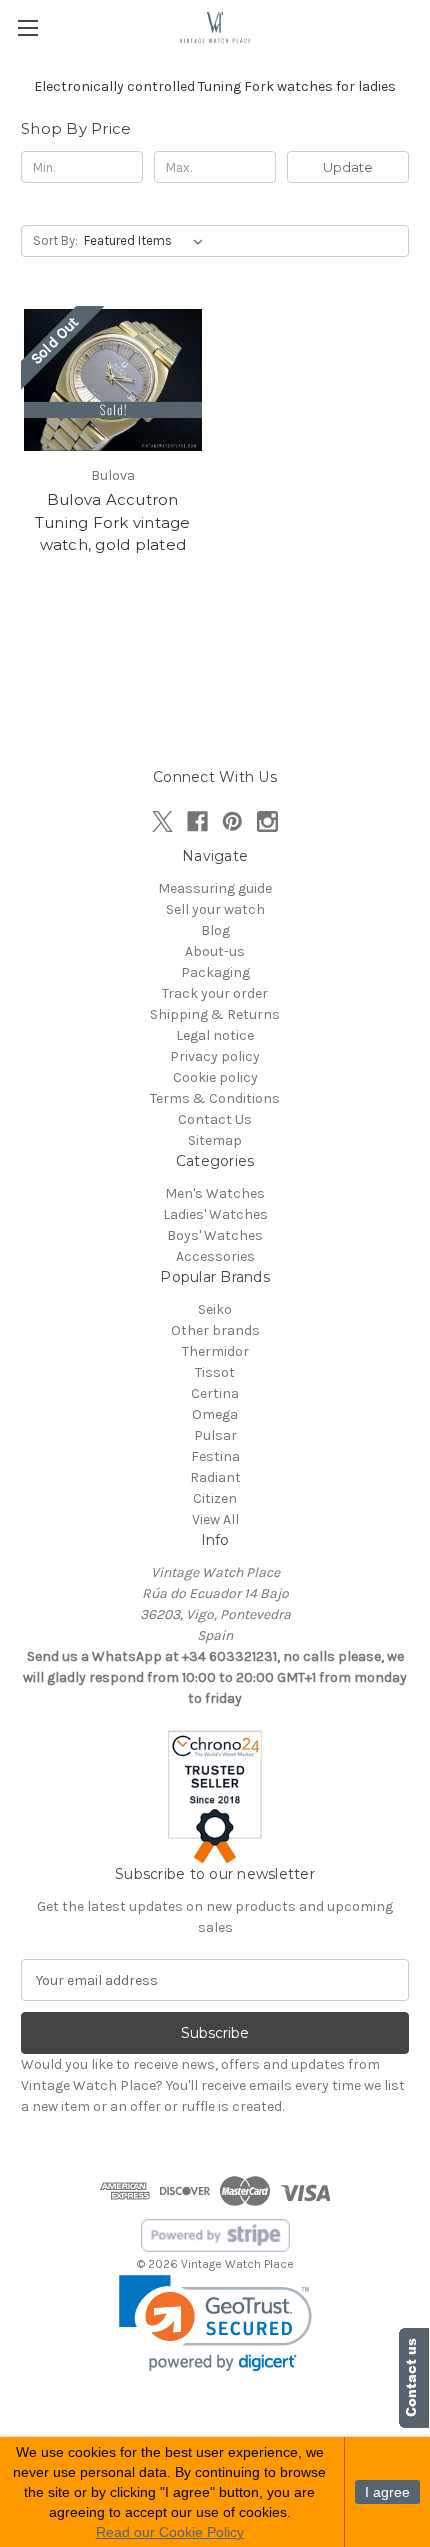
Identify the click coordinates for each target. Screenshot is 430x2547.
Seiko (215, 1309)
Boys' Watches (215, 1235)
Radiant (215, 1477)
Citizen (215, 1498)
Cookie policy (215, 1077)
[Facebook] (197, 821)
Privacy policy (215, 1056)
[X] (162, 821)
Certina (215, 1393)
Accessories (215, 1256)
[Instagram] (267, 821)
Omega (215, 1414)
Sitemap (215, 1140)
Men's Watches (215, 1193)
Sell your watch (215, 909)
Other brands (215, 1330)
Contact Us (215, 1119)
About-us (215, 951)
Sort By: (55, 240)
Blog (215, 930)
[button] (215, 2323)
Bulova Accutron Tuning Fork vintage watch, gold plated (113, 522)
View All (215, 1519)
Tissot (215, 1372)
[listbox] (147, 241)
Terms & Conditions (215, 1098)
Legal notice (215, 1035)
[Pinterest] (232, 821)
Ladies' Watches (215, 1214)
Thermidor (215, 1351)
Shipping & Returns (215, 1014)
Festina (215, 1456)
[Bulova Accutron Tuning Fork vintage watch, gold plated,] (113, 380)
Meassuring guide (215, 888)
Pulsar (215, 1435)
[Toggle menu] (27, 27)
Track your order (215, 993)
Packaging (215, 972)
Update (348, 167)
